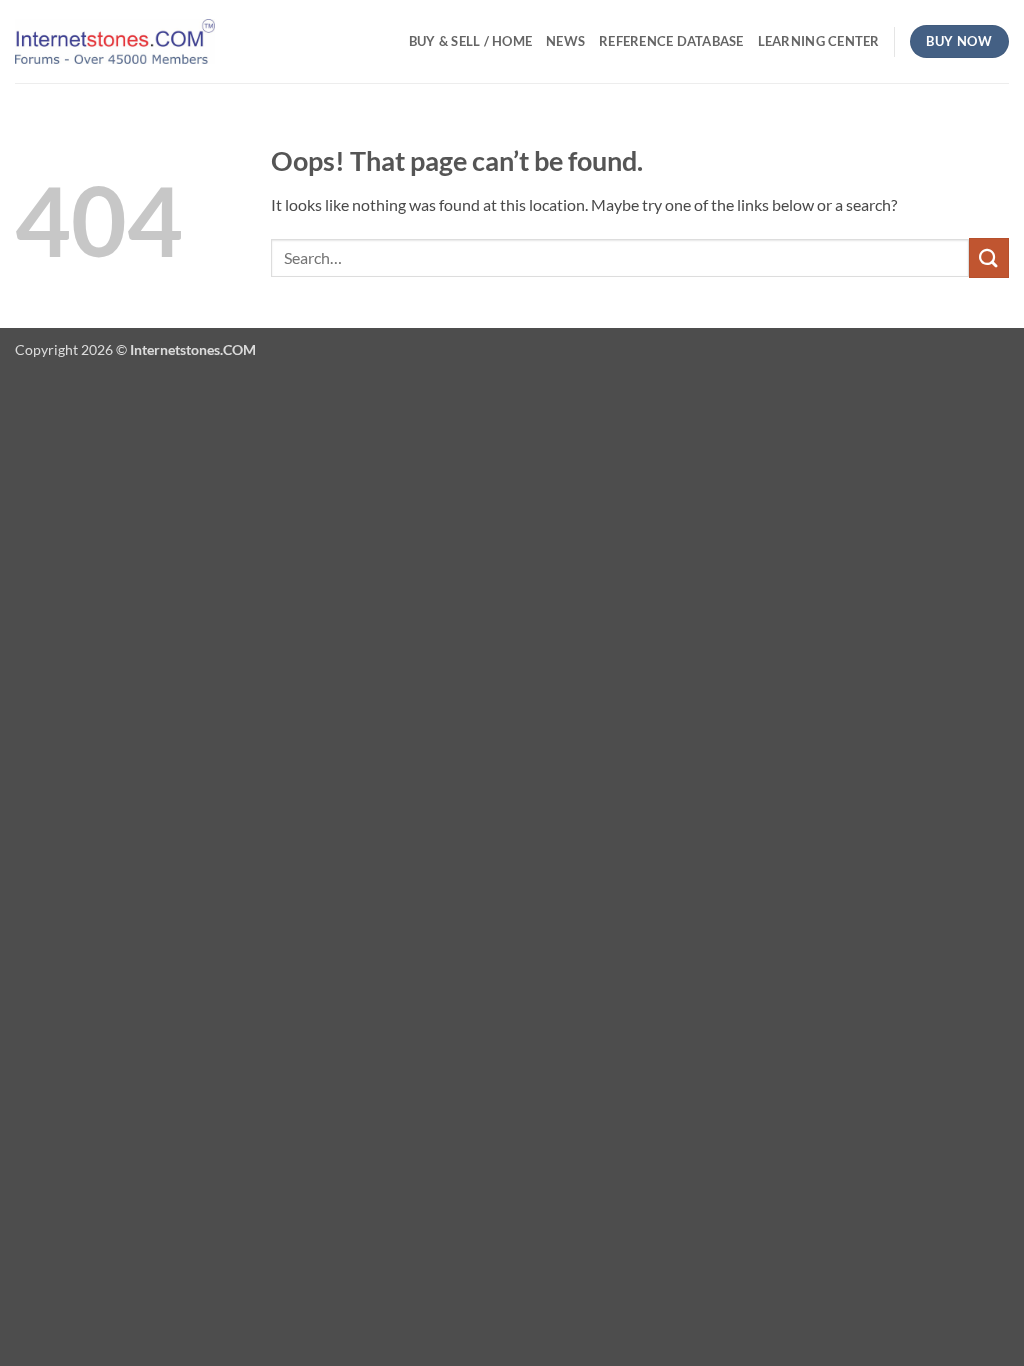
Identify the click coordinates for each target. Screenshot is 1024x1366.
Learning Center (819, 41)
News (565, 41)
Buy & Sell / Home (470, 41)
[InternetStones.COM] (115, 41)
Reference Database (671, 41)
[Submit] (989, 257)
